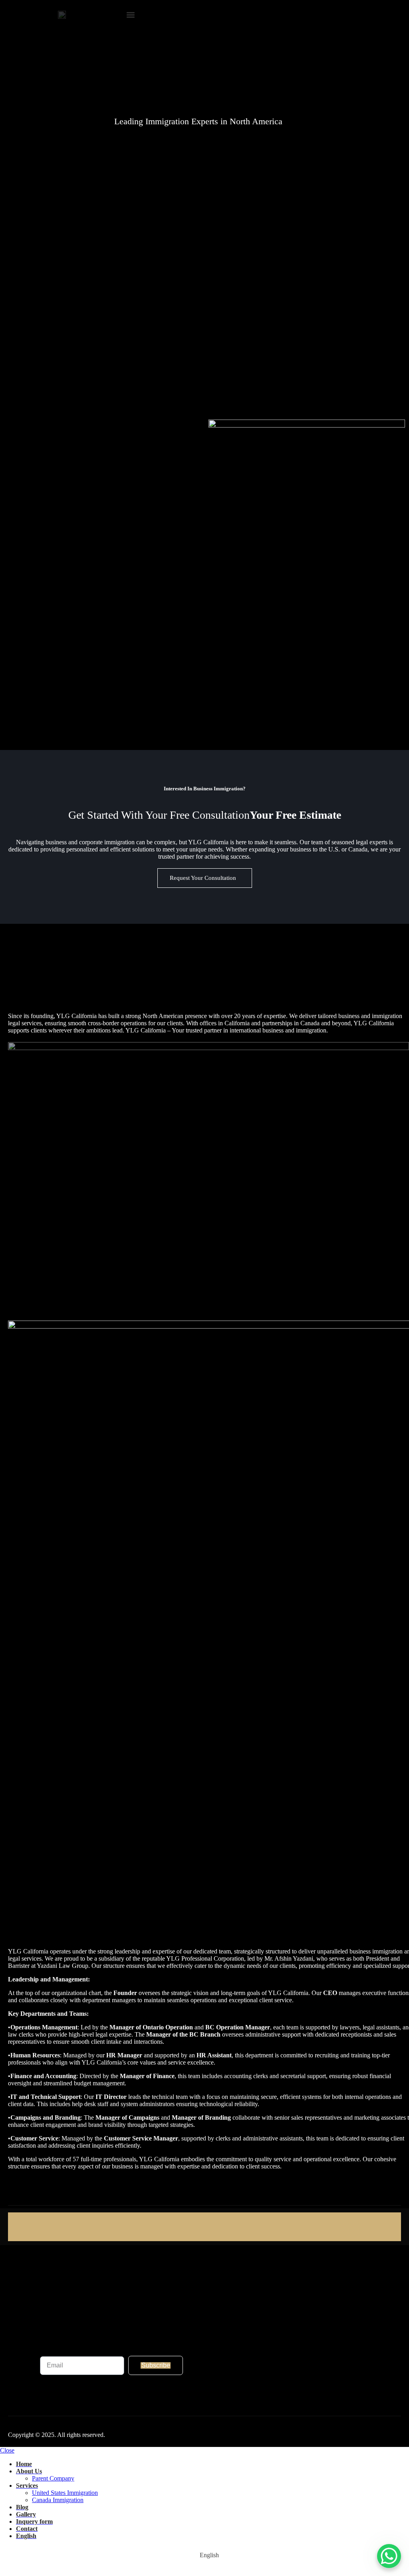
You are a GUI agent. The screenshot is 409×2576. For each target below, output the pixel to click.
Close (7, 2450)
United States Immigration (65, 2493)
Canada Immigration (58, 2500)
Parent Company (53, 2478)
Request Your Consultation (204, 878)
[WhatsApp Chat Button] (389, 2556)
